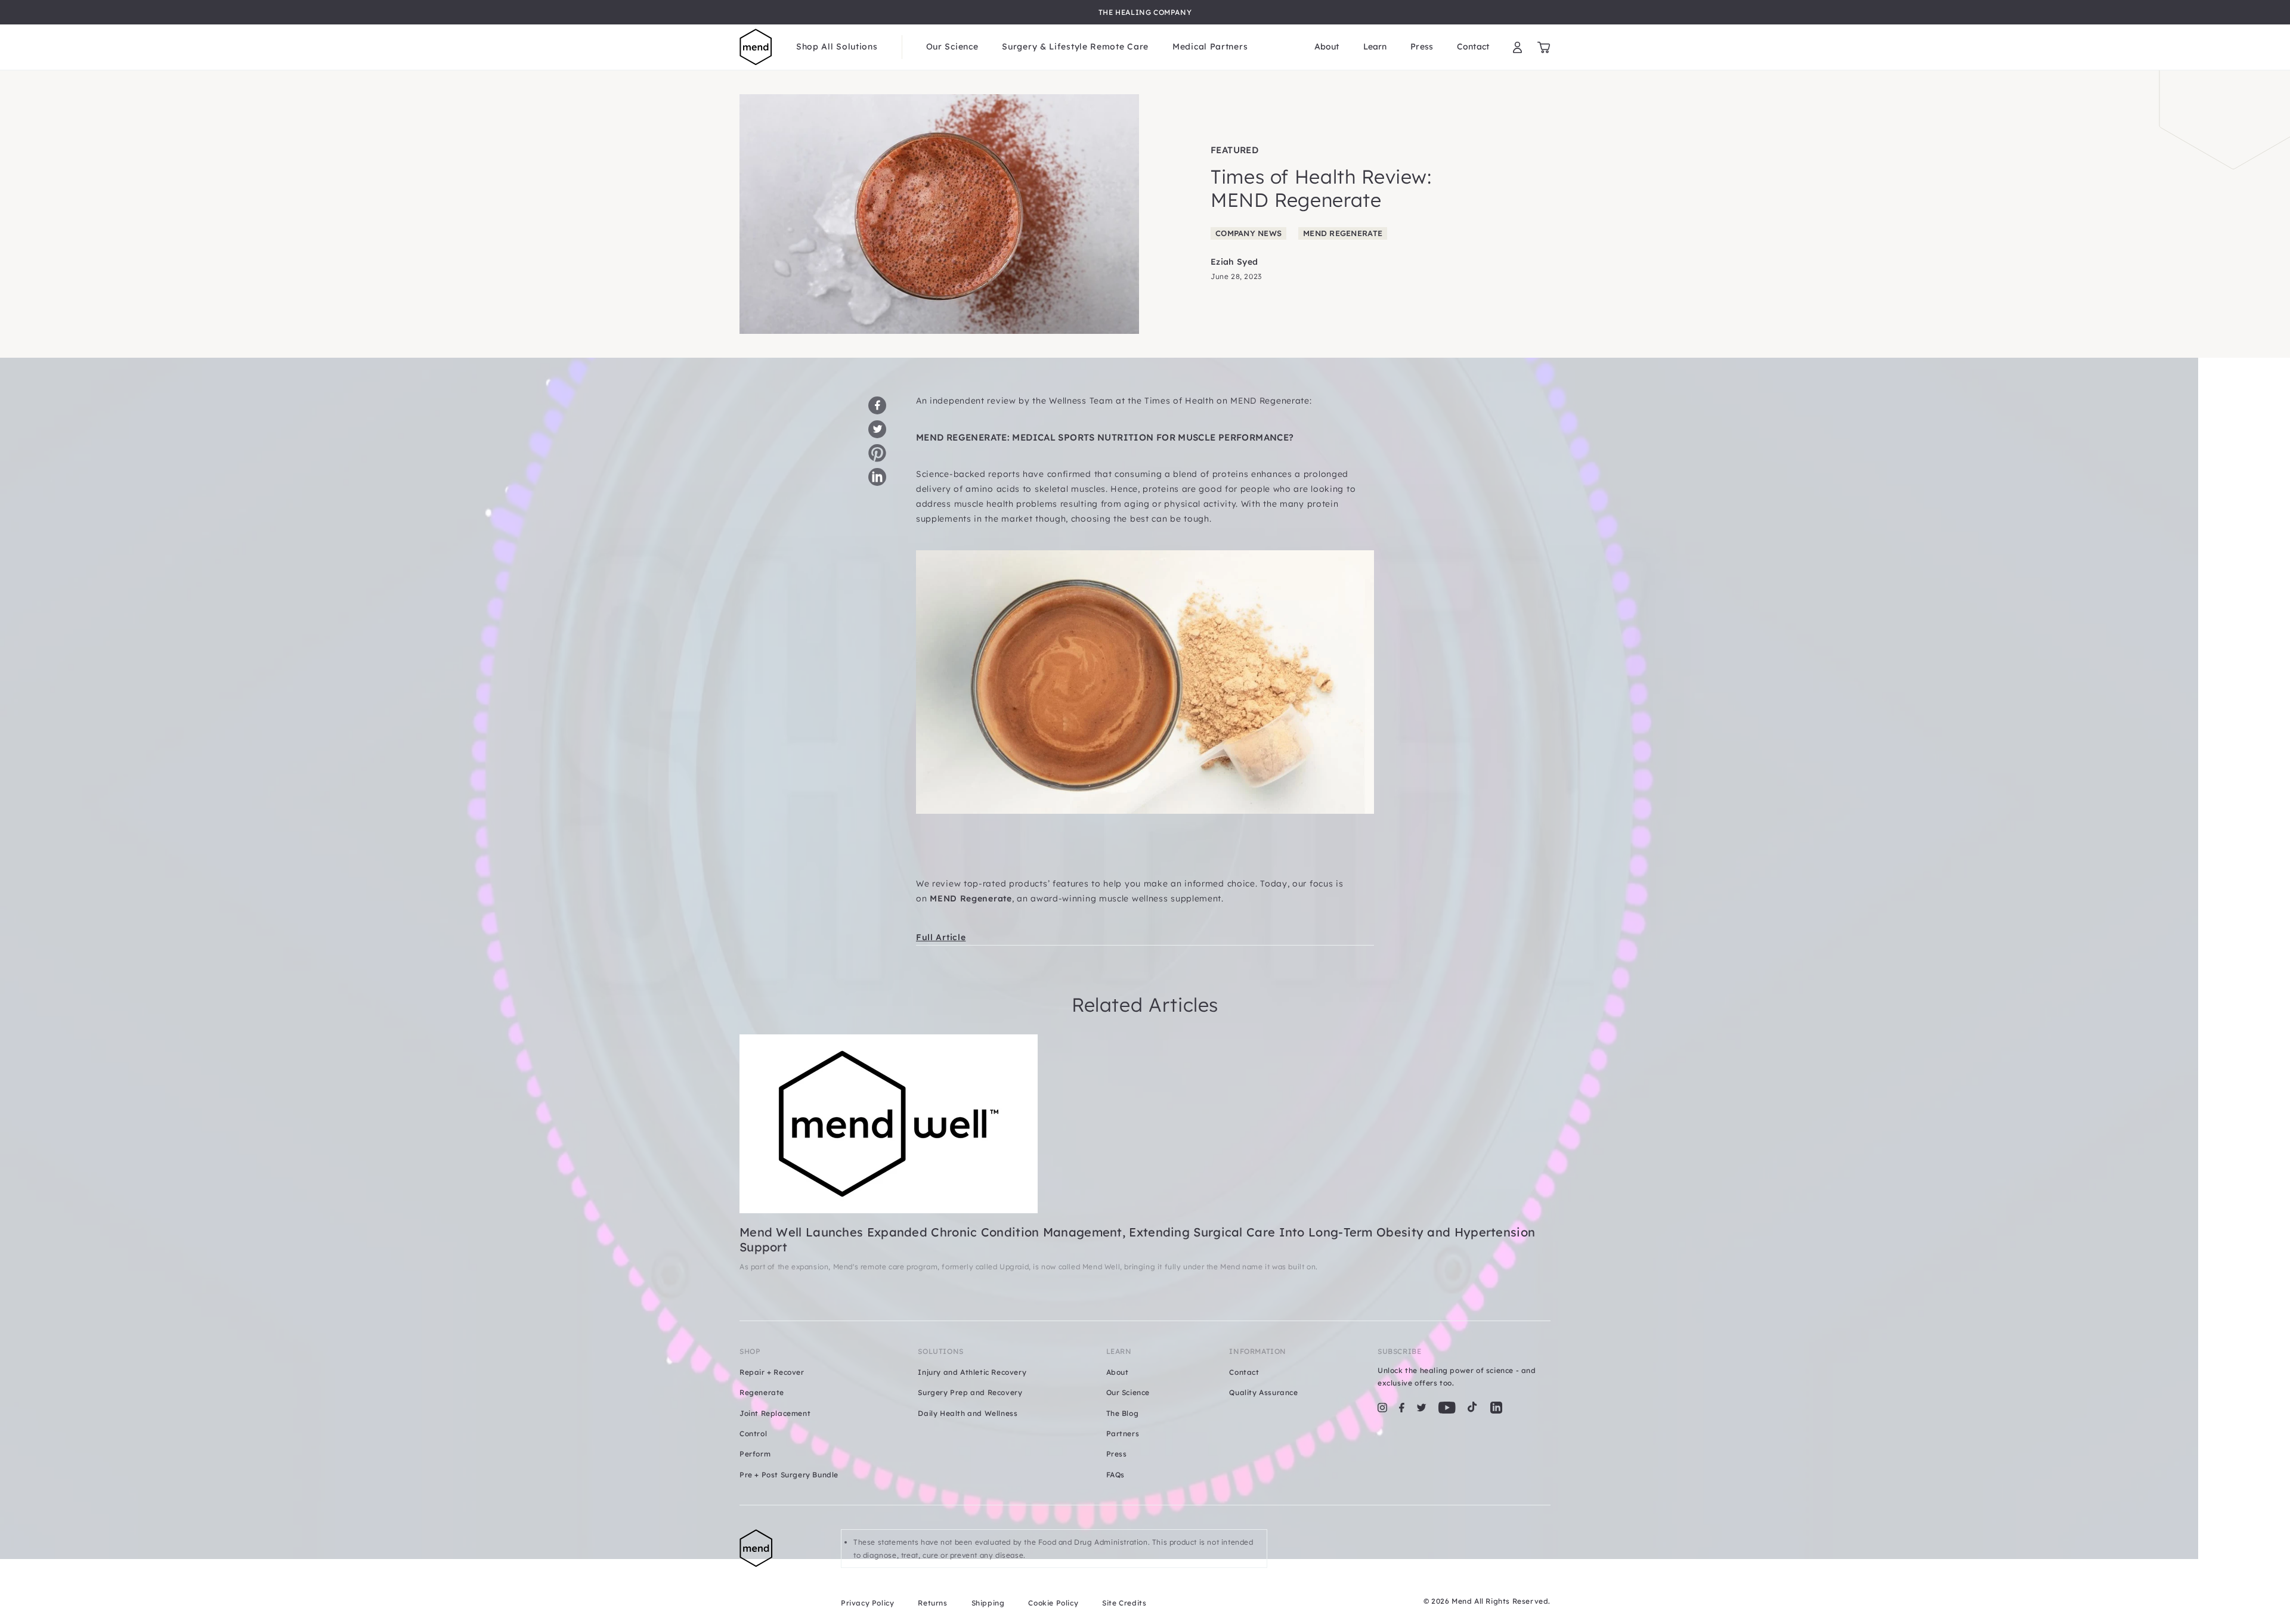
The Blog (1123, 1413)
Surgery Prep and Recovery (970, 1392)
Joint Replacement (775, 1413)
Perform (755, 1454)
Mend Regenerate (1343, 233)
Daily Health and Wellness (968, 1413)
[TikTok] (1472, 1408)
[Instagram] (1382, 1408)
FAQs (1115, 1475)
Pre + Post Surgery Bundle (789, 1475)
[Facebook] (1402, 1408)
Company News (1248, 233)
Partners (1123, 1434)
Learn (1375, 47)
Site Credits (1124, 1603)
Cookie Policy (1053, 1603)
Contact (1473, 47)
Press (1422, 47)
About (1327, 47)
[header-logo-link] (756, 47)
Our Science (952, 47)
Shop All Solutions (837, 47)
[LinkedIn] (1496, 1408)
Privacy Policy (867, 1603)
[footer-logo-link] (778, 1569)
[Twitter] (1421, 1408)
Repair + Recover (772, 1372)
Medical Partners (1210, 47)
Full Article (941, 937)
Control (753, 1434)
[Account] (1517, 47)
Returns (932, 1603)
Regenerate (762, 1392)
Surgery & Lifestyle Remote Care (1075, 47)
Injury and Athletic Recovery (972, 1372)
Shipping (988, 1603)
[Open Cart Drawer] (1544, 47)
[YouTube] (1447, 1408)
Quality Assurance (1263, 1392)
